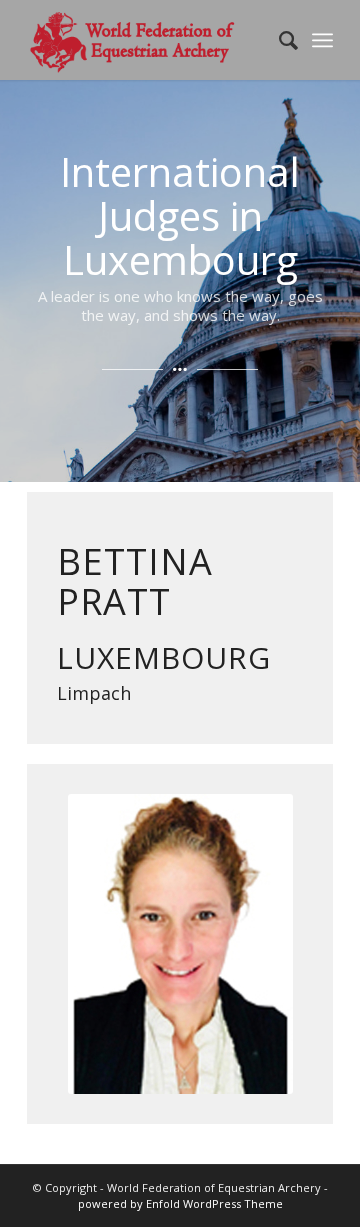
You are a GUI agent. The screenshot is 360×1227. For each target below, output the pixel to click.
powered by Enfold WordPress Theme (180, 1203)
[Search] (278, 40)
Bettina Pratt (135, 581)
